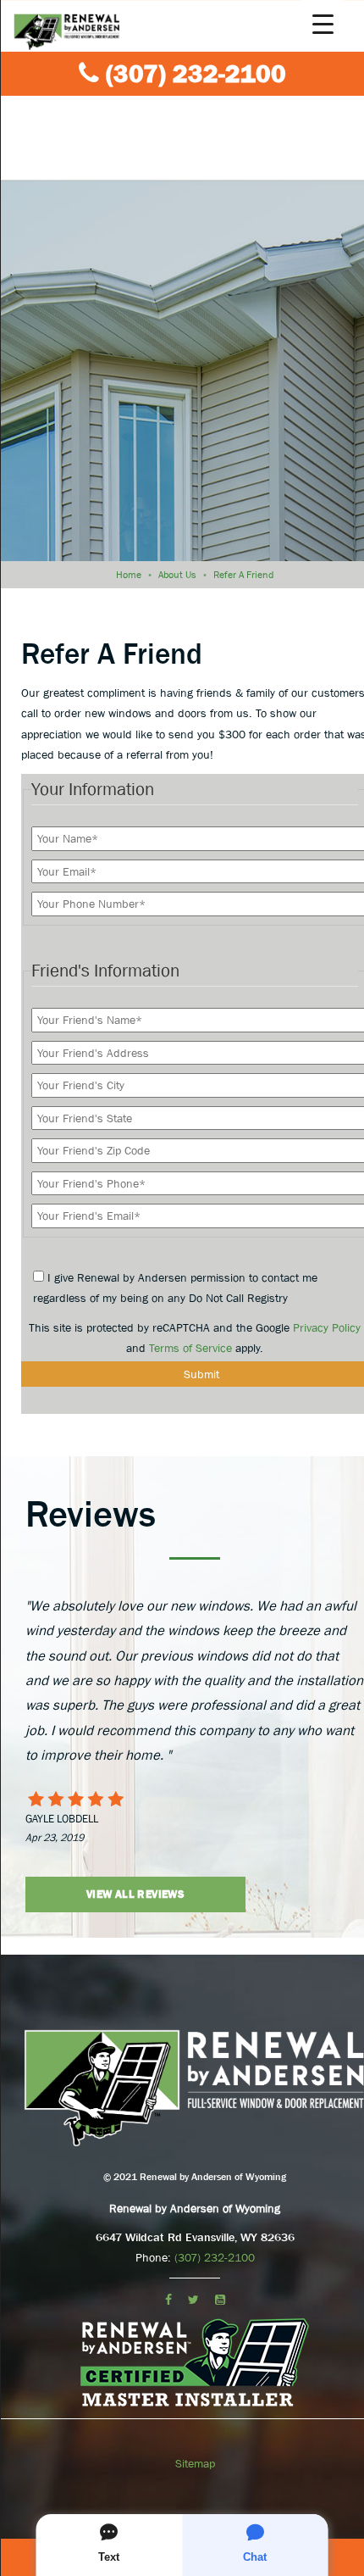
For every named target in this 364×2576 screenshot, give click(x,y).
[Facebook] (168, 2300)
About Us (177, 575)
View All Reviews (135, 1894)
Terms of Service (190, 1348)
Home (129, 575)
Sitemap (195, 2463)
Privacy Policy (327, 1327)
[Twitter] (193, 2300)
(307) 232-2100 (196, 74)
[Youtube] (220, 2300)
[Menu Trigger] (323, 23)
